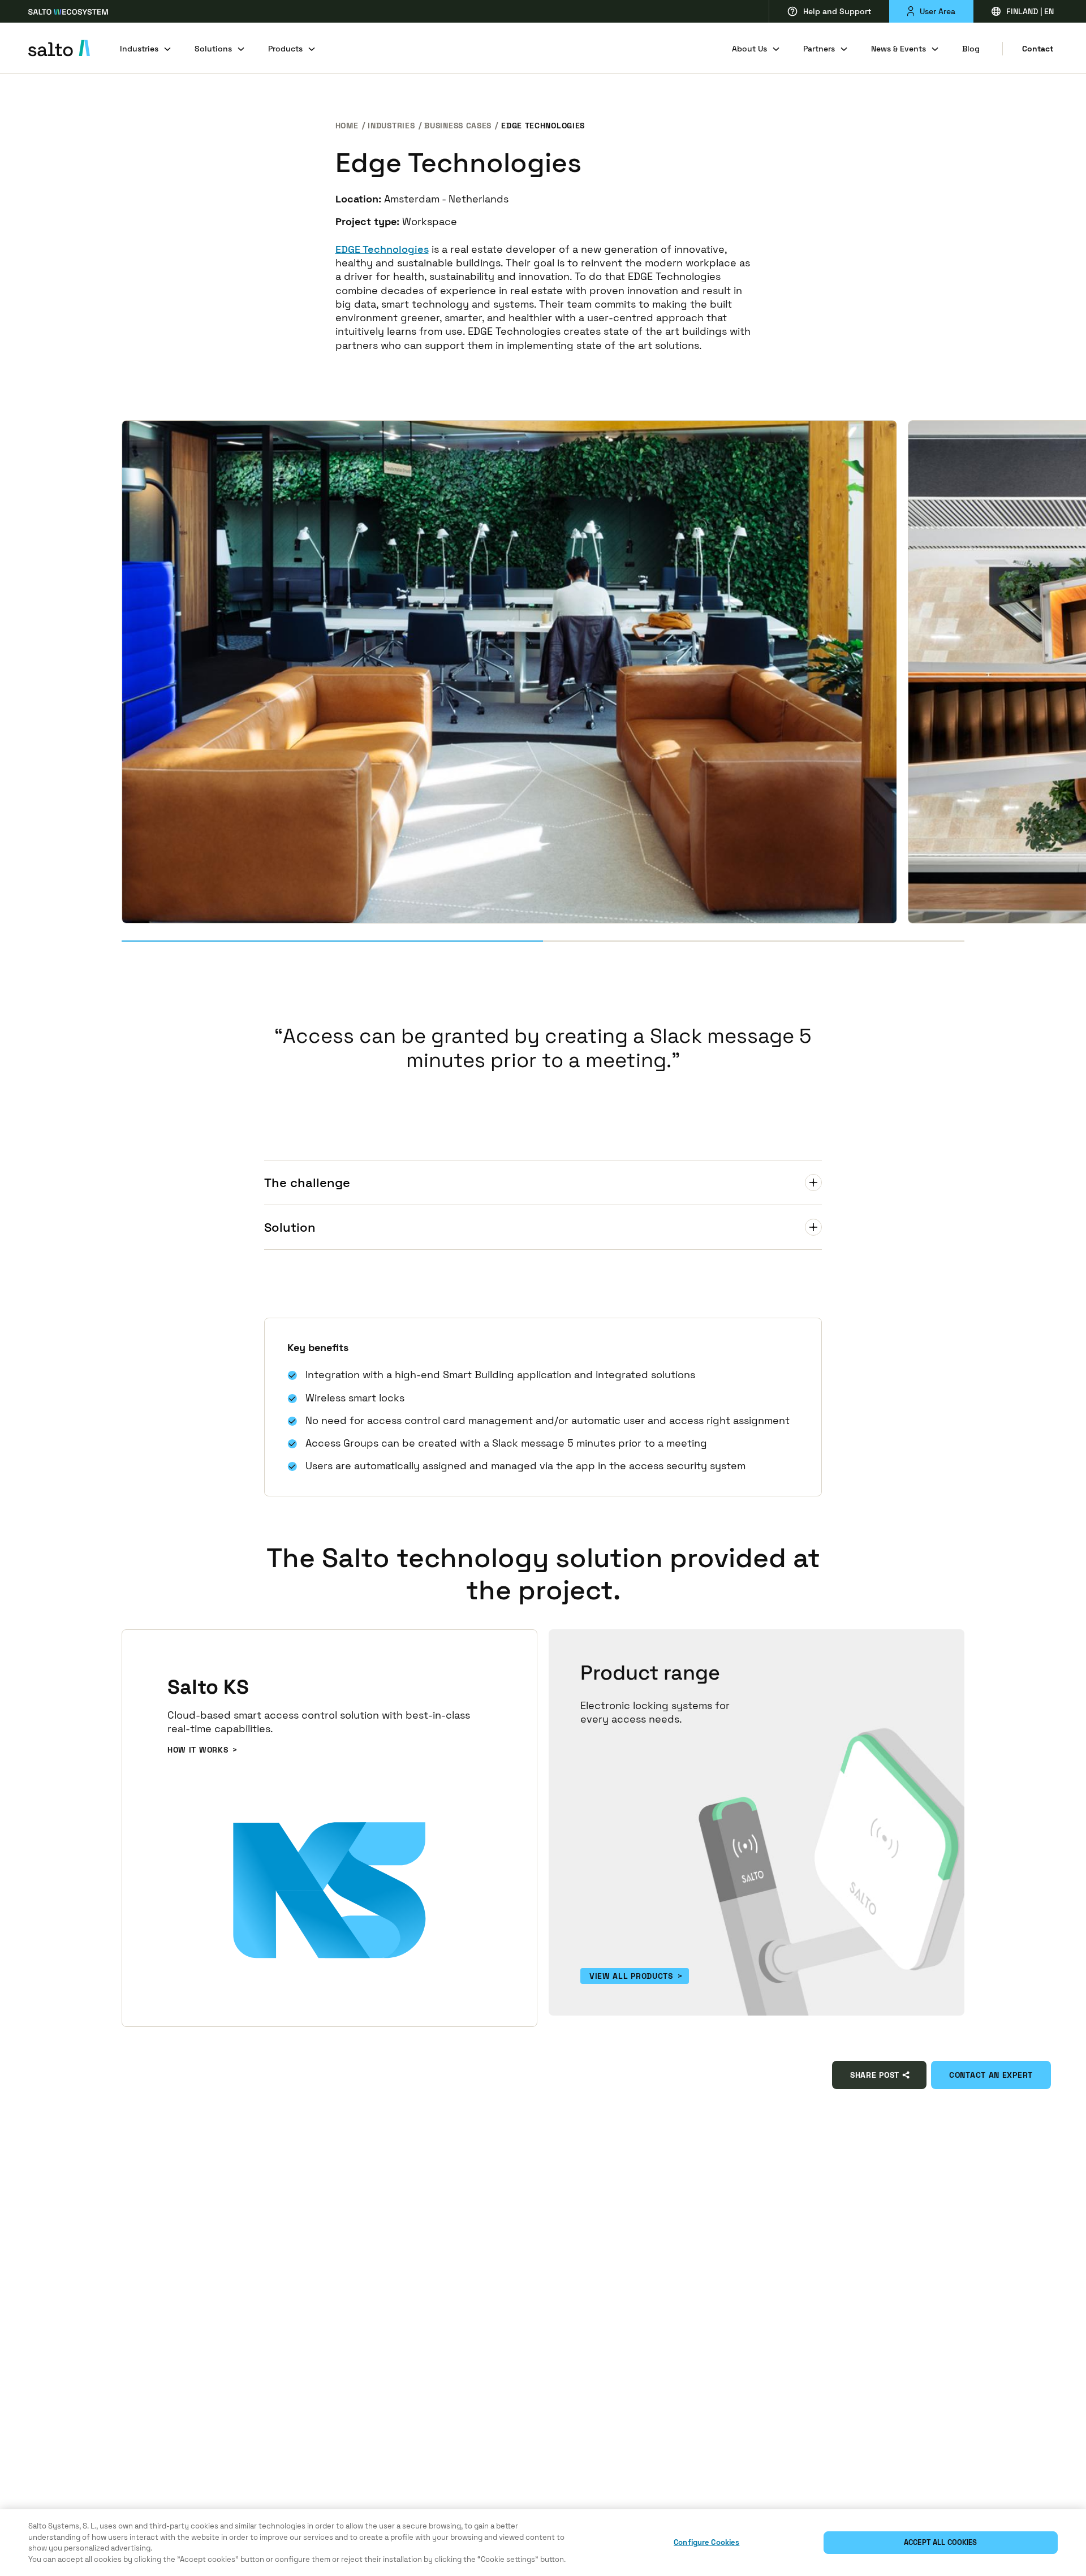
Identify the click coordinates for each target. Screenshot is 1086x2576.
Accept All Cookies (940, 2542)
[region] (543, 2543)
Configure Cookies (706, 2542)
